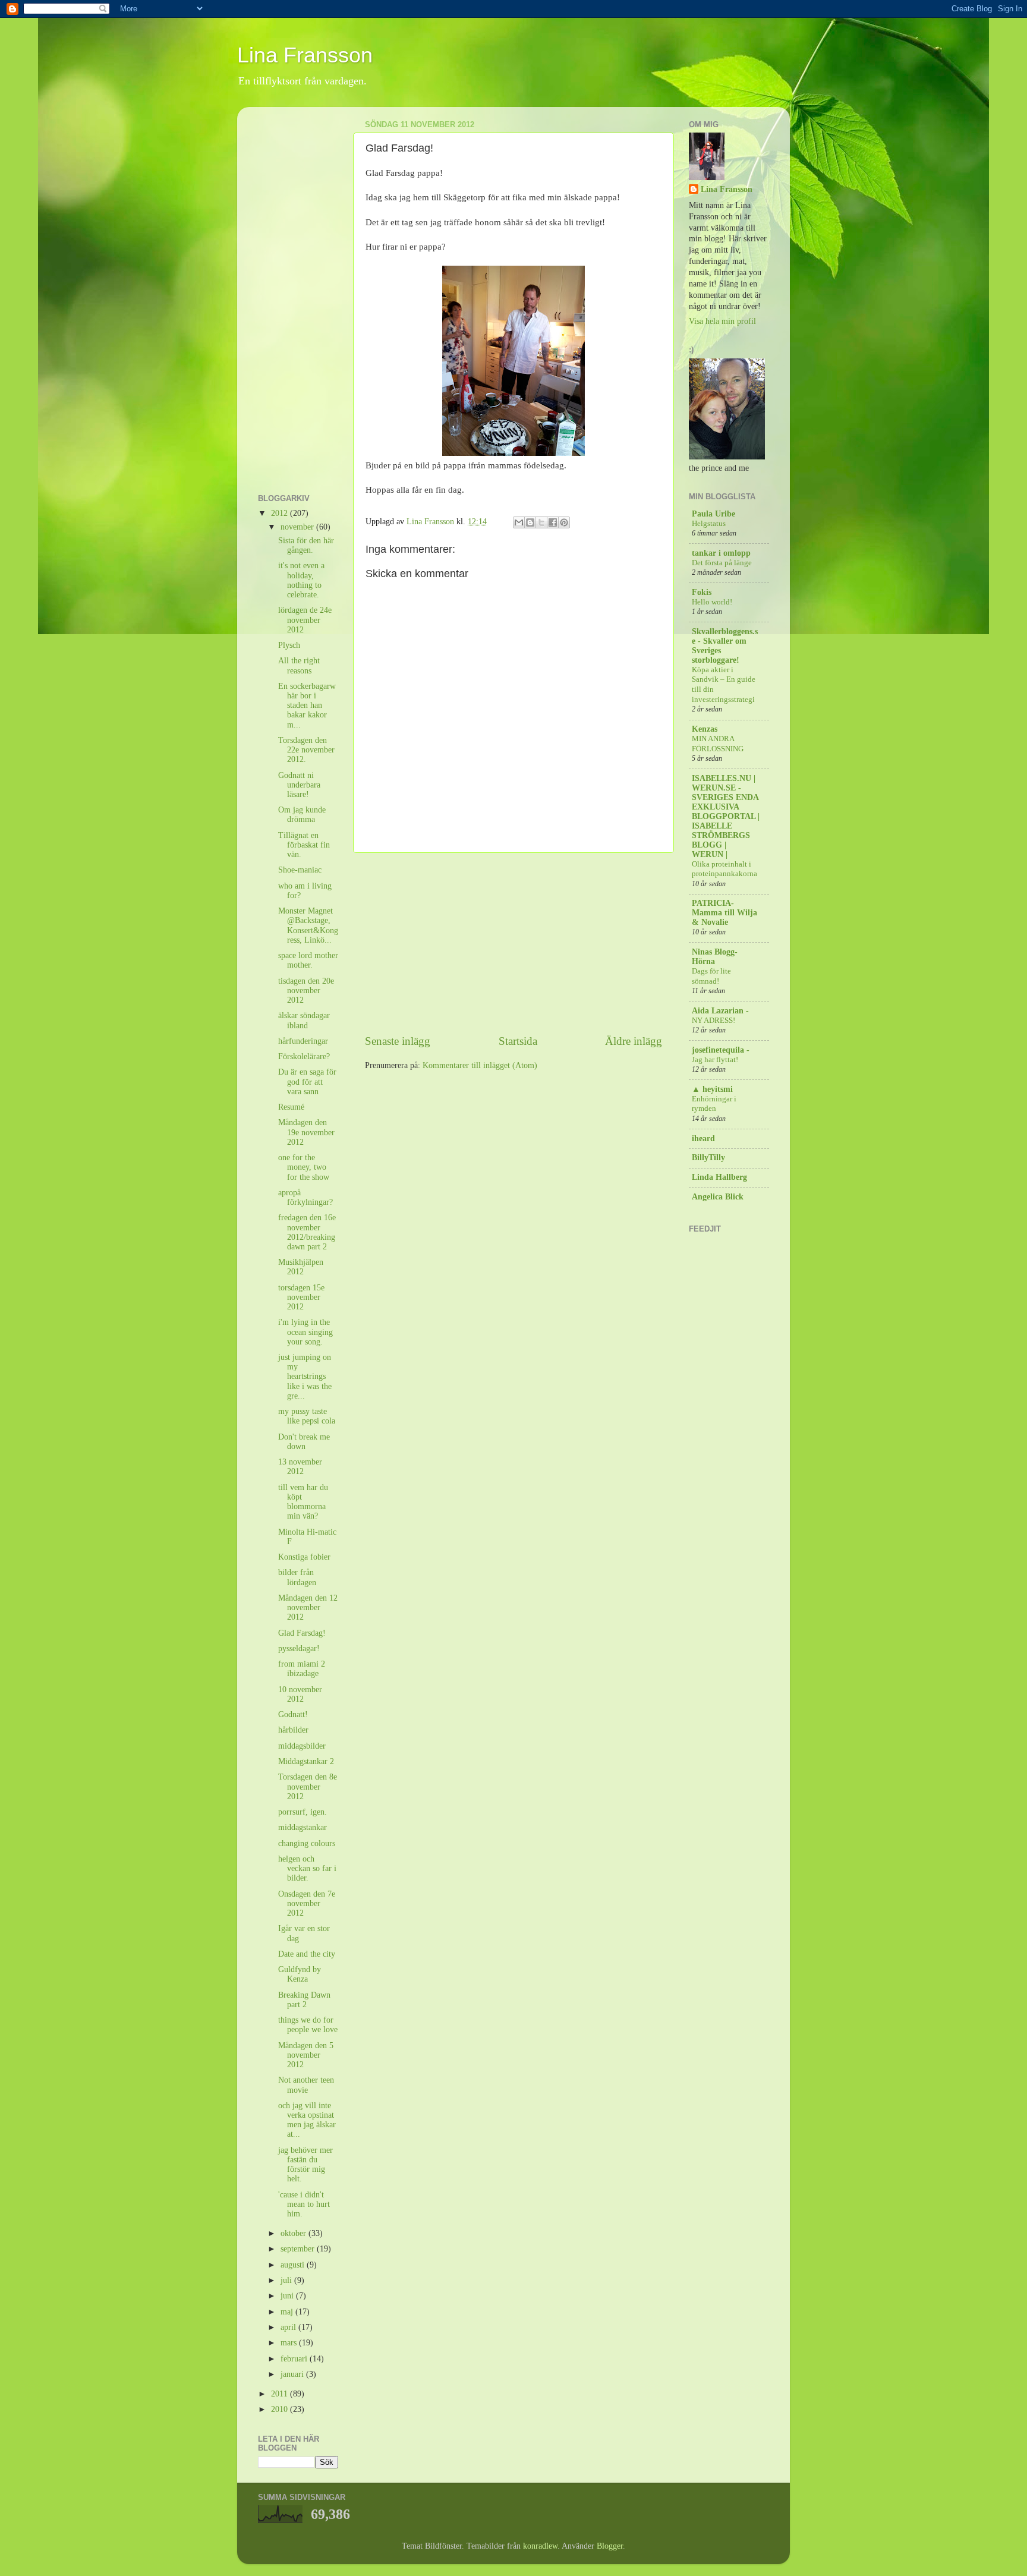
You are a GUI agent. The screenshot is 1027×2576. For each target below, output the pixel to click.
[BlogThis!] (530, 522)
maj (288, 2312)
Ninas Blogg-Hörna (715, 957)
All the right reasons (299, 665)
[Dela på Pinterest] (564, 522)
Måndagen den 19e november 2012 (306, 1132)
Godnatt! (293, 1714)
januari (293, 2374)
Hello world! (712, 602)
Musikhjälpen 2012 (301, 1267)
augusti (294, 2265)
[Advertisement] (513, 943)
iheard (703, 1139)
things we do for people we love (308, 2025)
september (299, 2249)
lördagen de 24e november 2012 (305, 620)
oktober (294, 2233)
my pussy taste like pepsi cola (307, 1416)
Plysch (289, 645)
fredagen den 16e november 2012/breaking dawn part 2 (307, 1232)
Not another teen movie (306, 2085)
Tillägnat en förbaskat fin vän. (304, 845)
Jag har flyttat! (715, 1060)
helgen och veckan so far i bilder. (307, 1868)
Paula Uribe (713, 514)
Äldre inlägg (634, 1041)
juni (288, 2296)
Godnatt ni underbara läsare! (299, 785)
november (298, 527)
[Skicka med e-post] (519, 522)
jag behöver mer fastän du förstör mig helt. (305, 2165)
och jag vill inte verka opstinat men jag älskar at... (307, 2120)
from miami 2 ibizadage (302, 1669)
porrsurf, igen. (303, 1812)
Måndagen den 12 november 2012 (308, 1607)
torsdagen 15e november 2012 (301, 1297)
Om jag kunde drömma (302, 815)
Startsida (518, 1041)
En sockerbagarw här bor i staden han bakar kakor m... (307, 706)
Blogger (610, 2546)
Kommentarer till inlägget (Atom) (480, 1065)
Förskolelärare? (304, 1056)
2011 (281, 2394)
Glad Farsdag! (302, 1633)
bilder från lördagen (297, 1577)
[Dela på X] (541, 522)
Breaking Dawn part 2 (304, 2000)
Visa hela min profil (722, 321)
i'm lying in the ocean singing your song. (305, 1332)
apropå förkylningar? (305, 1197)
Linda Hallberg (719, 1177)
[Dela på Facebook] (553, 522)
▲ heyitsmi (712, 1089)
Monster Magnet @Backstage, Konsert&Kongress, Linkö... (308, 925)
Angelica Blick (718, 1197)
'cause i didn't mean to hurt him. (304, 2204)
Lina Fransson (305, 55)
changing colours (307, 1843)
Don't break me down (304, 1442)
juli (287, 2280)
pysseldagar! (299, 1648)
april (289, 2327)
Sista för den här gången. (306, 545)
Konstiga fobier (304, 1557)
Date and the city (307, 1954)
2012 (281, 513)
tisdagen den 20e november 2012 (306, 991)
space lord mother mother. (308, 960)
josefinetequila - (721, 1050)
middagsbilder (302, 1746)
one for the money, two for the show (304, 1167)
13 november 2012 (300, 1467)
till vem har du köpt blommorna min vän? (303, 1502)
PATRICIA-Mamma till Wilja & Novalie (724, 913)
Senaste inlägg (398, 1041)
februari (295, 2359)
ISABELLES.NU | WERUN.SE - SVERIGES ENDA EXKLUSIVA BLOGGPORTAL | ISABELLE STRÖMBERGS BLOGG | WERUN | (726, 816)
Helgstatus (709, 524)
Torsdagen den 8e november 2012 (308, 1786)
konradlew (540, 2546)
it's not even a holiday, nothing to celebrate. (301, 580)
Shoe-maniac (300, 870)
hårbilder (293, 1730)
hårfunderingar (303, 1041)
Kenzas (705, 729)
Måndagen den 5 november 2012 (306, 2055)
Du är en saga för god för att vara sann (307, 1081)
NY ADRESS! (713, 1021)
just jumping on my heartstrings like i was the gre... (305, 1377)
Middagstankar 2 (306, 1761)
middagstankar (303, 1827)
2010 (281, 2409)
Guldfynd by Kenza (300, 1974)
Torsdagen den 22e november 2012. (306, 750)
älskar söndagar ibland (304, 1020)
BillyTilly (708, 1158)
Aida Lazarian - (720, 1011)
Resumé (291, 1107)
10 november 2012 (300, 1694)
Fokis (702, 592)
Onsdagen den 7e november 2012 (307, 1903)
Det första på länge (722, 563)
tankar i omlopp (721, 553)
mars (290, 2343)
